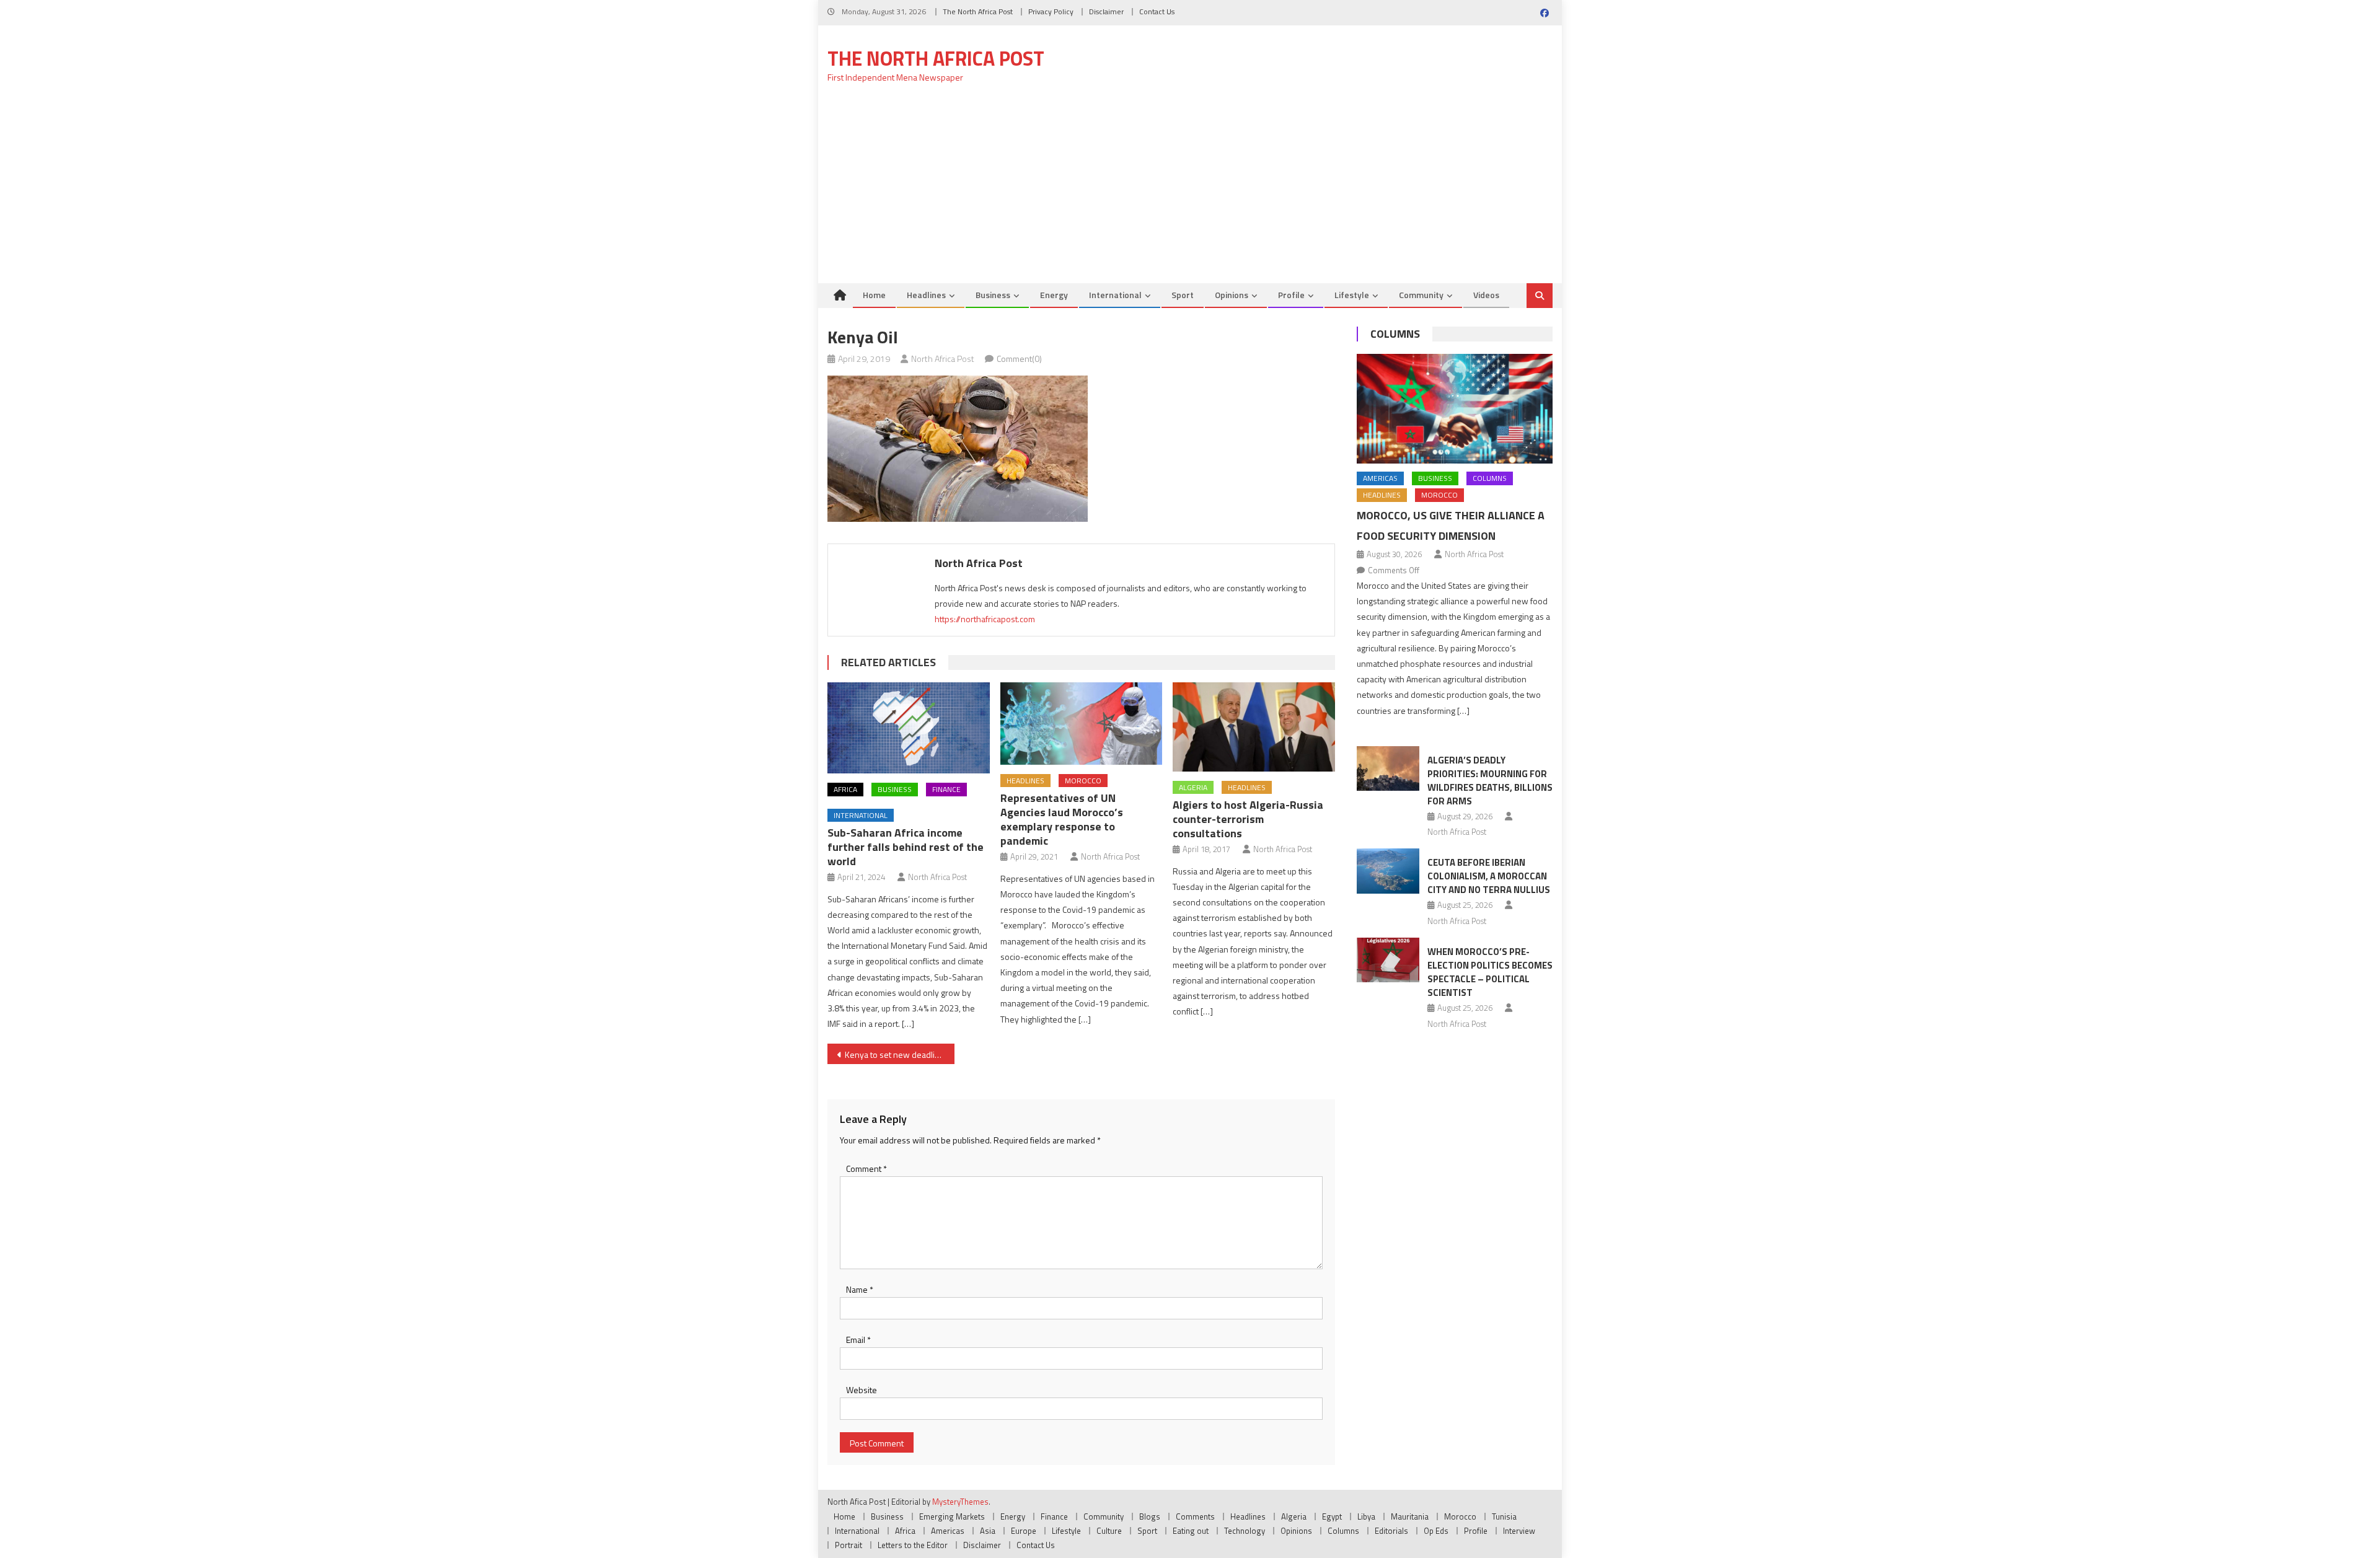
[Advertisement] (1190, 190)
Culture (1109, 1531)
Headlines (926, 295)
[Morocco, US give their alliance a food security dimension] (1455, 409)
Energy (1054, 295)
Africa (845, 789)
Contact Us (1157, 11)
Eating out (1191, 1531)
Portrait (848, 1545)
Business (993, 295)
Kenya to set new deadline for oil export (900, 1054)
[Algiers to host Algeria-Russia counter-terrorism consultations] (1254, 727)
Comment (866, 1168)
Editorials (1391, 1531)
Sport (1183, 295)
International (1115, 295)
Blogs (1150, 1516)
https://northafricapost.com (985, 619)
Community (1421, 295)
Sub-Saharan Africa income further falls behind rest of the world (906, 847)
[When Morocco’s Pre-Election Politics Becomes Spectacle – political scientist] (1388, 960)
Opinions (1232, 295)
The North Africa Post (978, 11)
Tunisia (1504, 1516)
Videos (1486, 295)
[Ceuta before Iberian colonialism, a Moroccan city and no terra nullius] (1388, 871)
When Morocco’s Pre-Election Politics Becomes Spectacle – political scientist (1490, 972)
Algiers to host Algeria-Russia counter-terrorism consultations (1248, 819)
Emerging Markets (952, 1516)
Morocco (1083, 781)
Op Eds (1436, 1531)
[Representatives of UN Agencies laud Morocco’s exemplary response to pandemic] (1082, 724)
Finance (946, 789)
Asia (988, 1531)
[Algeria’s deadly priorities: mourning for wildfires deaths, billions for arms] (1388, 768)
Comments (1195, 1516)
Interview (1519, 1531)
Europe (1024, 1531)
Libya (1366, 1516)
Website (862, 1390)
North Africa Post (943, 359)
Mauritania (1410, 1516)
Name (860, 1289)
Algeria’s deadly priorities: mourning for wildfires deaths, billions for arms (1490, 781)
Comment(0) (1019, 359)
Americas (1380, 478)
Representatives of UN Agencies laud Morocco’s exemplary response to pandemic (1062, 819)
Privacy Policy (1051, 11)
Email (858, 1340)
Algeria (1193, 787)
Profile (1291, 295)
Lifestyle (1352, 295)
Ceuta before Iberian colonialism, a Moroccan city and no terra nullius (1489, 876)
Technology (1245, 1531)
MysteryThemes (960, 1502)
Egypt (1332, 1516)
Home (874, 295)
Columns (1395, 334)
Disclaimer (1106, 11)
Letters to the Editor (913, 1545)
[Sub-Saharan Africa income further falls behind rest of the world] (909, 728)
